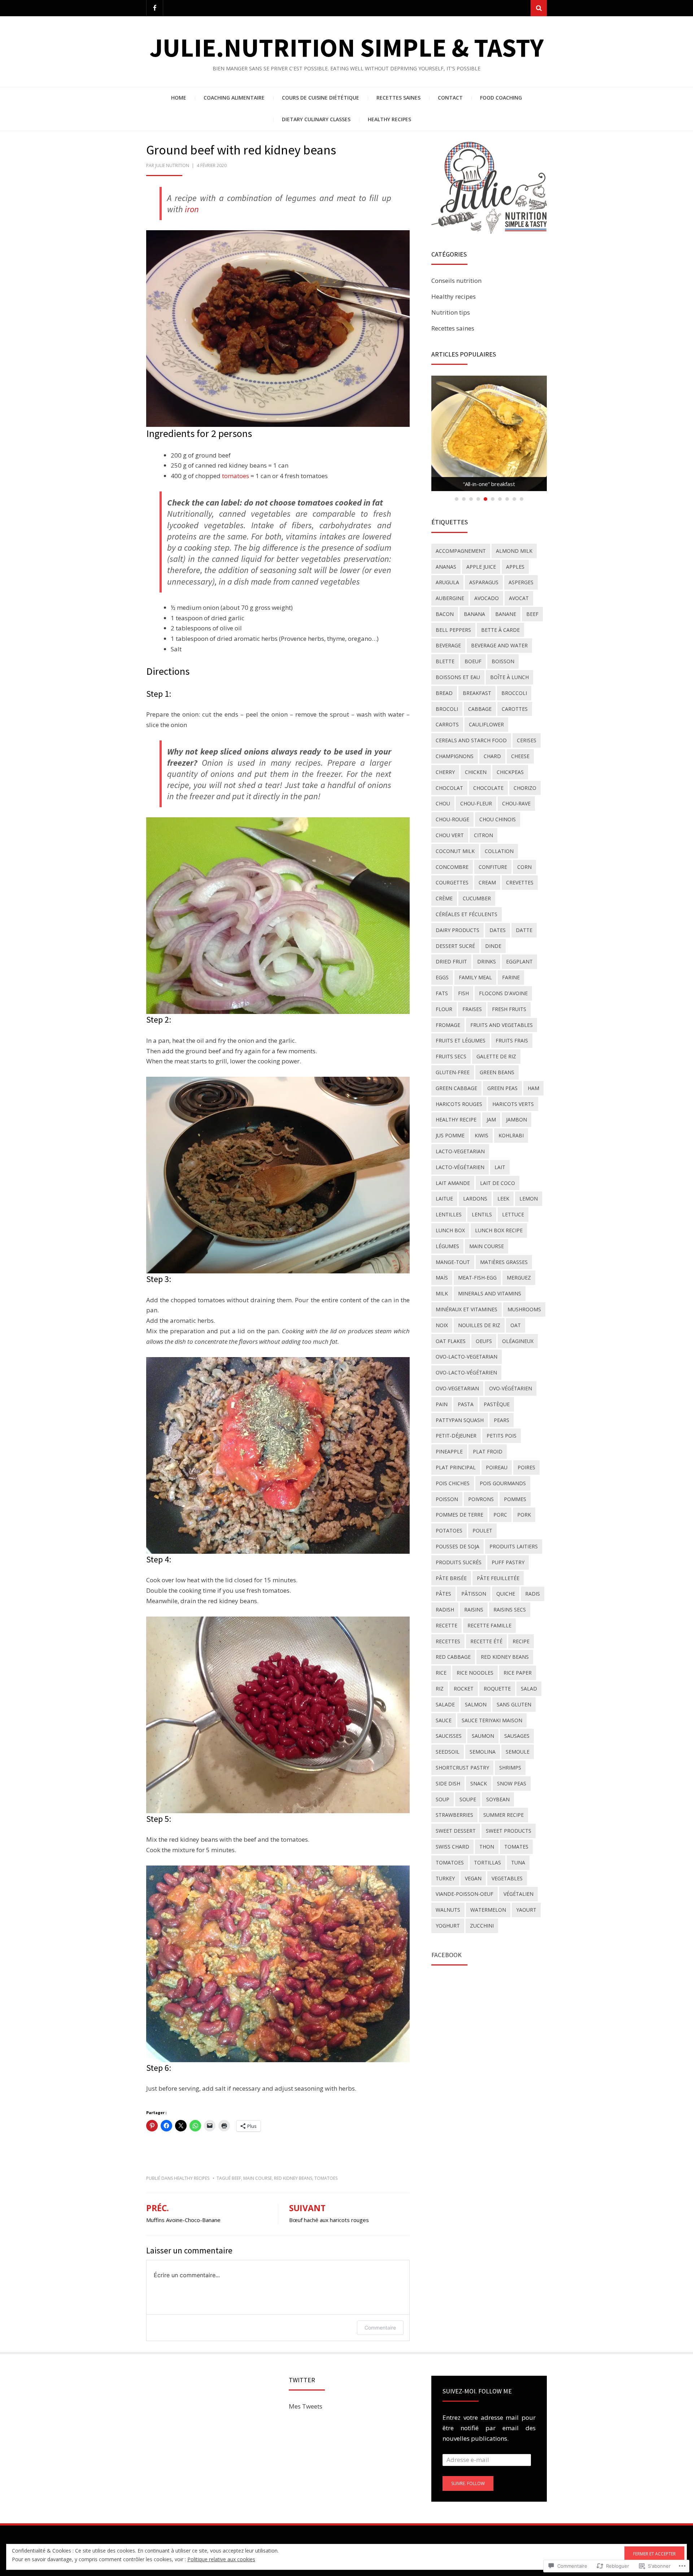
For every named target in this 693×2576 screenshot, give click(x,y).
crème (444, 898)
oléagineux (518, 1341)
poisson (447, 1499)
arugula (447, 582)
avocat (519, 598)
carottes (515, 709)
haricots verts (513, 1104)
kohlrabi (511, 1135)
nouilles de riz (479, 1325)
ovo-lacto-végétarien (466, 1372)
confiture (493, 867)
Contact (450, 98)
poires (526, 1467)
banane (506, 614)
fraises (472, 1009)
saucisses (449, 1736)
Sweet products (509, 1831)
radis (533, 1594)
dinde (493, 946)
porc (500, 1515)
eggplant (519, 961)
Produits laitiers (514, 1546)
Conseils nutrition (456, 281)
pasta (466, 1404)
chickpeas (510, 772)
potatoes (449, 1530)
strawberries (454, 1815)
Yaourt (526, 1910)
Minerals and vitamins (490, 1293)
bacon (445, 614)
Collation (499, 851)
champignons (455, 756)
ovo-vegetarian (457, 1388)
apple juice (481, 567)
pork (524, 1515)
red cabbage (453, 1657)
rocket (464, 1689)
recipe (521, 1641)
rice (441, 1673)
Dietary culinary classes (316, 119)
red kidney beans (293, 2178)
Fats (442, 993)
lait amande (453, 1183)
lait (500, 1167)
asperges (521, 582)
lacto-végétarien (460, 1167)
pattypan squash (460, 1420)
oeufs (484, 1341)
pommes (515, 1499)
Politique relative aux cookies (221, 2559)
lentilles (449, 1214)
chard (492, 756)
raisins (474, 1610)
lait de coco (498, 1183)
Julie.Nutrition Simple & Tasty (346, 47)
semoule (518, 1752)
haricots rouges (459, 1104)
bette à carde (500, 630)
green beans (497, 1072)
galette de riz (496, 1056)
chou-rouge (452, 819)
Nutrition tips (451, 312)
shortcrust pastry (462, 1768)
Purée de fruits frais (489, 484)
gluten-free (453, 1072)
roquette (497, 1689)
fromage (448, 1025)
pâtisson (474, 1594)
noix (442, 1325)
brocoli (447, 709)
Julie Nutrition (172, 165)
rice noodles (475, 1673)
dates (498, 930)
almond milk (514, 551)
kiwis (481, 1135)
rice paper (518, 1673)
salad (529, 1689)
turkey (445, 1878)
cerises (527, 740)
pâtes (443, 1594)
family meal (475, 977)
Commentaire (380, 2328)
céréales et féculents (467, 914)
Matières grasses (504, 1262)
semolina (483, 1752)
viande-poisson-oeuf (465, 1894)
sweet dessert (456, 1831)
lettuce (513, 1214)
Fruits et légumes (461, 1040)
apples (515, 567)
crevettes (520, 882)
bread (444, 693)
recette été (486, 1641)
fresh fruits (509, 1009)
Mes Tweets (306, 2406)
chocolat (449, 788)
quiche (506, 1594)
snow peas (512, 1783)
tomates (516, 1847)
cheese (520, 756)
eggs (442, 977)
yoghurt (448, 1926)
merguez (519, 1278)
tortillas (487, 1862)
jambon (517, 1119)
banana (474, 614)
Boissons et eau (458, 677)
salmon (476, 1704)
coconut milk (455, 851)
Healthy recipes (389, 119)
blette (445, 661)
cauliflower (486, 724)
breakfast (477, 693)
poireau (497, 1467)
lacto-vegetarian (460, 1151)
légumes (447, 1246)
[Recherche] (539, 8)
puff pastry (508, 1562)
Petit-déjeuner (456, 1436)
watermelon (488, 1910)
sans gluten (514, 1704)
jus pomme (450, 1135)
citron (483, 835)
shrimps (510, 1768)
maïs (442, 1278)
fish (463, 993)
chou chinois (498, 819)
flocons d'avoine (503, 993)
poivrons (481, 1499)
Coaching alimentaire (234, 98)
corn (524, 867)
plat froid (488, 1451)
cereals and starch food (471, 740)
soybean (498, 1799)
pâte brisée (451, 1578)
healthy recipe (456, 1119)
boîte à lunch (509, 677)
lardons (475, 1199)
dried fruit (451, 961)
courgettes (452, 882)
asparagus (484, 582)
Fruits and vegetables (502, 1025)
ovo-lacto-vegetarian (467, 1357)
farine (511, 977)
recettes (448, 1641)
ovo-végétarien (511, 1388)
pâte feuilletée (498, 1578)
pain (442, 1404)
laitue (444, 1199)
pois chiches (453, 1483)
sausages (517, 1736)
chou (443, 803)
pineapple (449, 1451)
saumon (483, 1736)
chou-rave (516, 803)
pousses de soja (457, 1546)
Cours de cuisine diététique (321, 98)
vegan (473, 1878)
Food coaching (501, 98)
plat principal (456, 1467)
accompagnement (461, 551)
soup (443, 1799)
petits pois (502, 1436)
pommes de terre (459, 1515)
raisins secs (510, 1610)
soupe (468, 1799)
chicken (476, 772)
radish (445, 1610)
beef (236, 2178)
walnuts (448, 1910)
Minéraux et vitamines (467, 1309)
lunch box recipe (499, 1230)
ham (533, 1088)
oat (516, 1325)
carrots (447, 724)
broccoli (514, 693)
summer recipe (504, 1815)
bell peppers (453, 630)
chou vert (450, 835)
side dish (448, 1783)
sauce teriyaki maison (492, 1720)
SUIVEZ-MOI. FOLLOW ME (477, 2391)
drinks (487, 961)
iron (192, 209)
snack (479, 1783)
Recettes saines (398, 98)
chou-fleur (476, 803)
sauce (444, 1720)
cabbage (480, 709)
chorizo (525, 788)
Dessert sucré (455, 946)
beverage (448, 645)
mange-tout (453, 1262)
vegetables (507, 1878)
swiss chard (452, 1847)
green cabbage (456, 1088)
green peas (502, 1088)
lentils (482, 1214)
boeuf (473, 661)
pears (502, 1420)
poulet (482, 1530)
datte (524, 930)
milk (442, 1293)
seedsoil (448, 1752)
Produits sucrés (459, 1562)
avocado (487, 598)
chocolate (488, 788)
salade (445, 1704)
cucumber (477, 898)
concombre (452, 867)
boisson (503, 661)
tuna (518, 1862)
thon (487, 1847)
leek (503, 1199)
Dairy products (457, 930)
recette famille (489, 1625)
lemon (529, 1199)
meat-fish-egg (477, 1278)
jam (491, 1119)
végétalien (518, 1894)
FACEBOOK (446, 1955)
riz (440, 1689)
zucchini (482, 1926)
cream (487, 882)
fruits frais (512, 1040)
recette (446, 1625)
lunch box (450, 1230)
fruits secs (451, 1056)
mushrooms (524, 1309)
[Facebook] (155, 8)
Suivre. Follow (468, 2483)
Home (179, 98)
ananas (446, 567)
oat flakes (451, 1341)
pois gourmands (503, 1483)
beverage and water (499, 645)
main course (258, 2178)
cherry (445, 772)
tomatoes (236, 476)
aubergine (450, 598)
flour (444, 1009)
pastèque (497, 1404)
